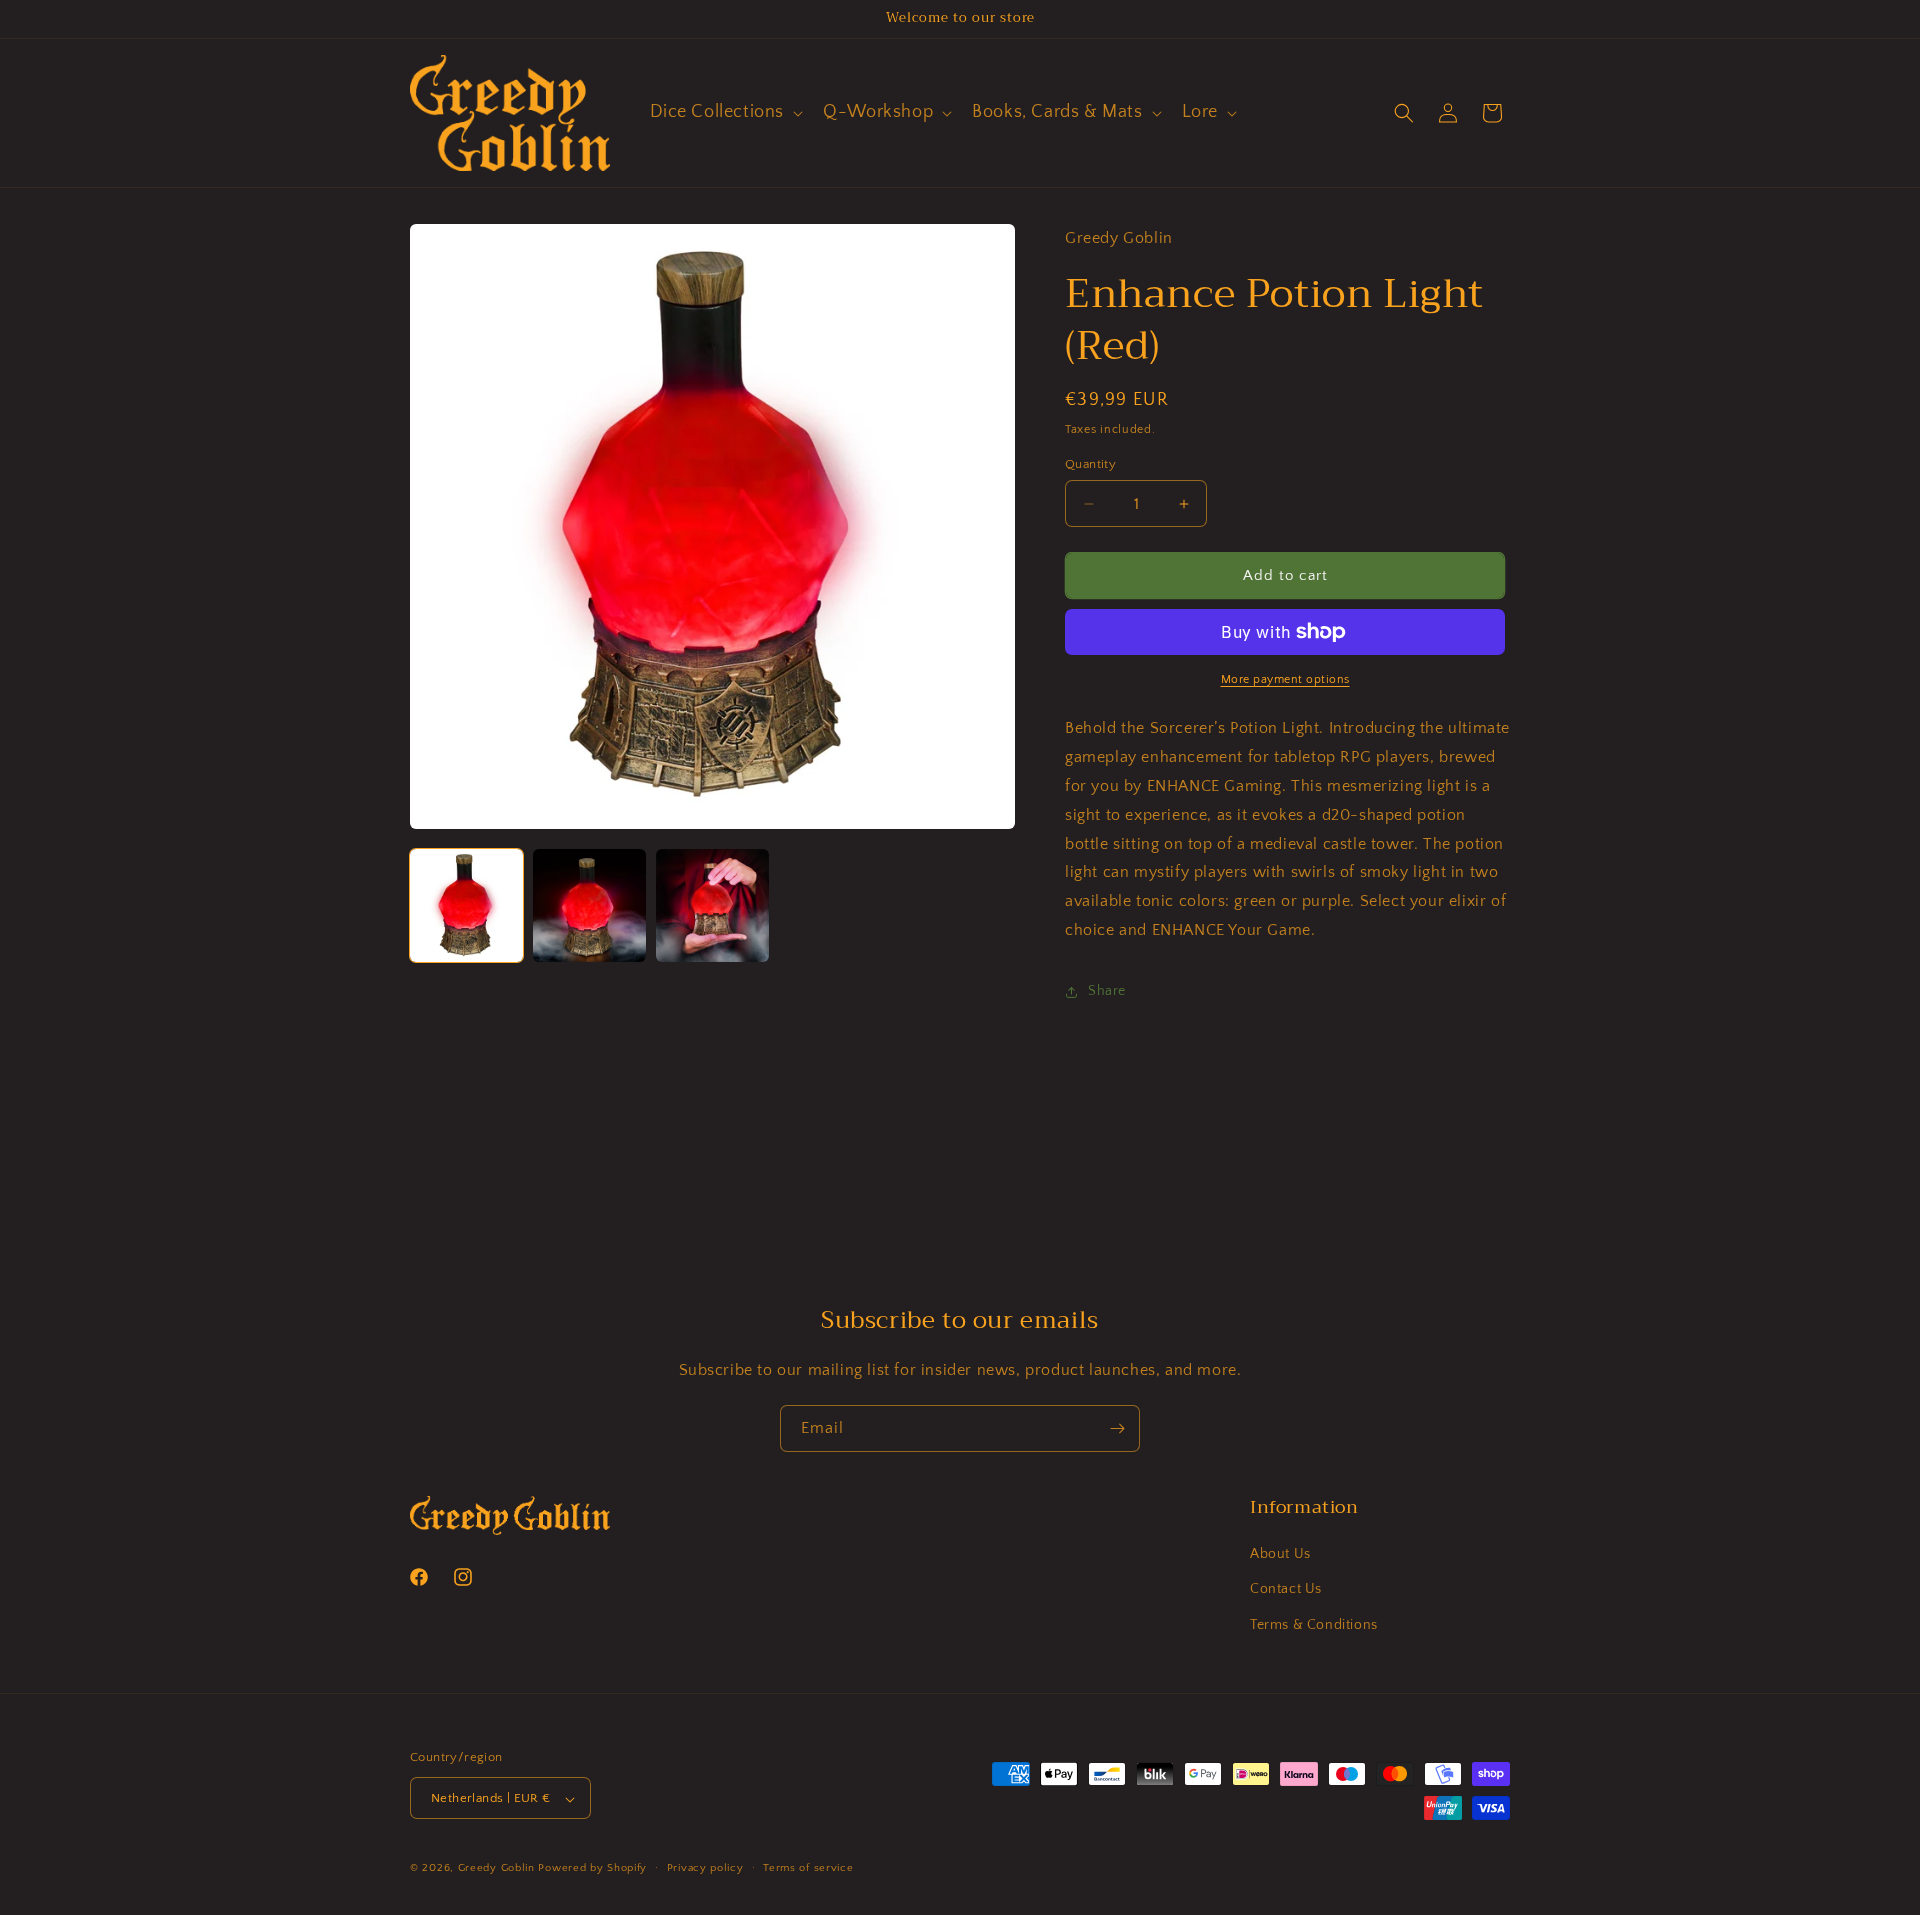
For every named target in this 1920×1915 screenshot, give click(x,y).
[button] (725, 112)
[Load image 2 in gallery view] (589, 905)
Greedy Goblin (496, 1869)
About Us (1280, 1555)
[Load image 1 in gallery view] (466, 905)
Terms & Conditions (1314, 1625)
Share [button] (1107, 991)
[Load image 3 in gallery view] (712, 905)
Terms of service (808, 1868)
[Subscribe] (1117, 1428)
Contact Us (1286, 1590)
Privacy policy (705, 1868)
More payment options (1285, 679)
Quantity (1090, 464)
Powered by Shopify (592, 1869)
